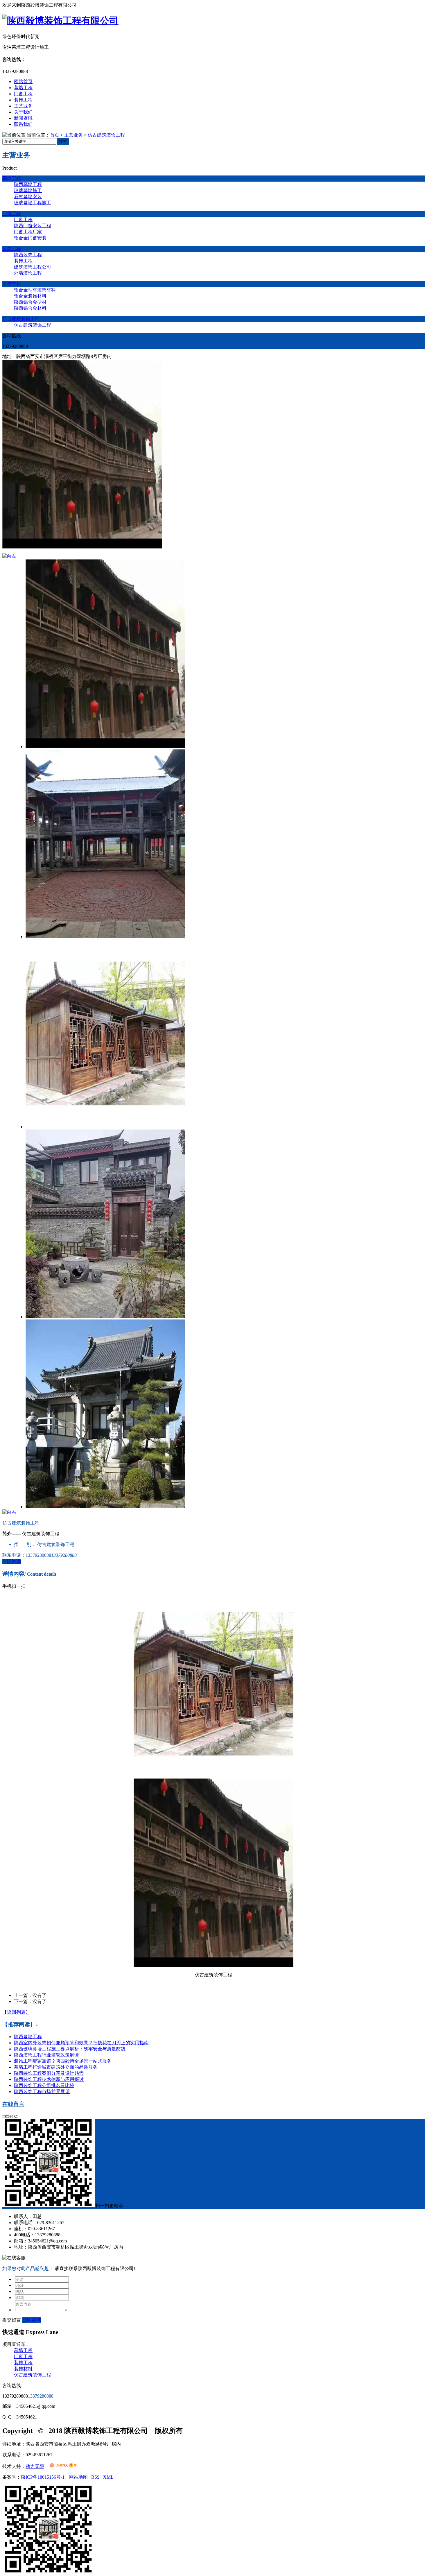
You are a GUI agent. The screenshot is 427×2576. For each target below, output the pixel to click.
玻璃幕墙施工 (28, 190)
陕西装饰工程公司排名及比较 (44, 2085)
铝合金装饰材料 (30, 296)
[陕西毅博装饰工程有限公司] (60, 21)
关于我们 (23, 112)
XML (109, 2477)
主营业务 (23, 106)
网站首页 (23, 81)
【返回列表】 (16, 2012)
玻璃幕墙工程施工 (33, 203)
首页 (55, 135)
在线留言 (13, 2104)
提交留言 (12, 2320)
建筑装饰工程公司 (33, 267)
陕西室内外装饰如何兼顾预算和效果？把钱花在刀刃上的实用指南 (81, 2043)
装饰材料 (12, 284)
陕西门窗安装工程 (33, 226)
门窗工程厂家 (28, 232)
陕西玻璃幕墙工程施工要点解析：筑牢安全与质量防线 (70, 2049)
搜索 (63, 141)
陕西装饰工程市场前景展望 (42, 2092)
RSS (96, 2477)
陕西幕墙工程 (28, 184)
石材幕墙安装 (28, 197)
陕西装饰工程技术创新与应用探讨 (49, 2079)
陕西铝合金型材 (30, 302)
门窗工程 (23, 94)
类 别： (25, 1544)
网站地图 (78, 2477)
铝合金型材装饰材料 (35, 290)
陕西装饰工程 (28, 255)
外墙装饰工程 (28, 273)
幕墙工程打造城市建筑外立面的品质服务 (56, 2067)
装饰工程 (23, 100)
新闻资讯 (23, 118)
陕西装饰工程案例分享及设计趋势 (49, 2073)
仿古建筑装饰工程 (106, 135)
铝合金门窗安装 (30, 238)
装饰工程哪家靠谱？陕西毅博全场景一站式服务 (63, 2061)
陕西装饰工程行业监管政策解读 (46, 2055)
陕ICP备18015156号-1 (43, 2477)
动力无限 (35, 2466)
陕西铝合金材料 (30, 308)
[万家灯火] (63, 2466)
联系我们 (23, 124)
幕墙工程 (23, 88)
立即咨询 (12, 1561)
